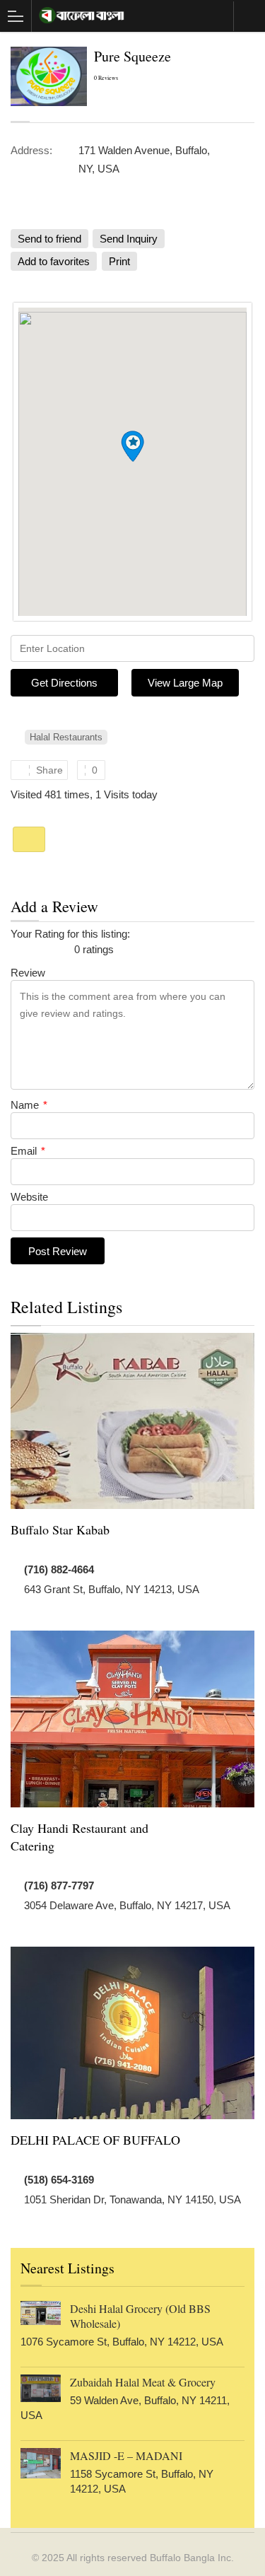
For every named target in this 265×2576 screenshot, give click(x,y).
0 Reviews (106, 78)
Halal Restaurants (66, 737)
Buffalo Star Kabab (60, 1529)
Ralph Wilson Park (29, 839)
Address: (31, 150)
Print (119, 261)
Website (29, 1197)
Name (29, 1105)
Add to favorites (54, 261)
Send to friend (49, 239)
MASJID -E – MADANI (126, 2455)
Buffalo (249, 16)
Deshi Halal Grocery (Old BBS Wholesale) (140, 2316)
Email (28, 1151)
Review (28, 973)
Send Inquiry (129, 239)
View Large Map (185, 683)
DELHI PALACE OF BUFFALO (95, 2140)
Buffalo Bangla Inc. (192, 2558)
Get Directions (64, 683)
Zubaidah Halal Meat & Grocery (143, 2382)
